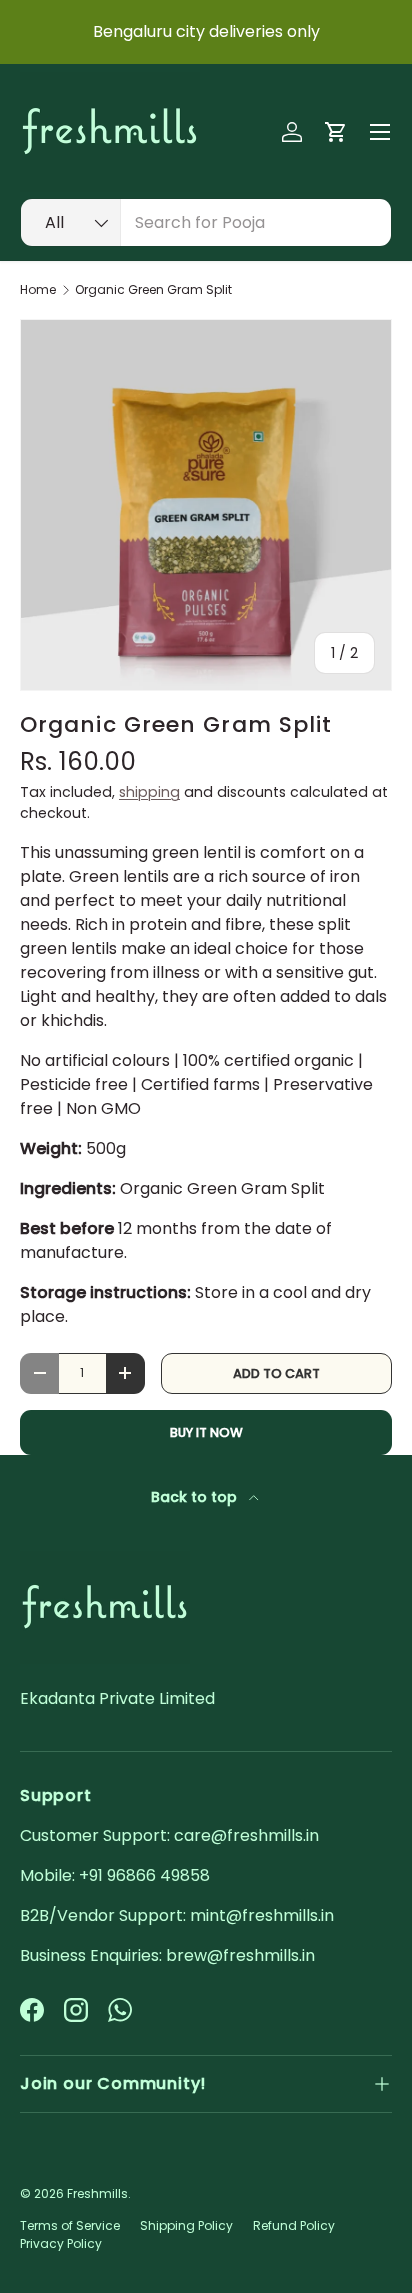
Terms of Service (70, 2225)
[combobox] (206, 222)
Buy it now (206, 1432)
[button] (336, 132)
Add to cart (276, 1373)
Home (38, 290)
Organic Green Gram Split (153, 290)
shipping (149, 792)
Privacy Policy (61, 2243)
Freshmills (97, 2193)
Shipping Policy (186, 2225)
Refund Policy (294, 2225)
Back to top (196, 1497)
